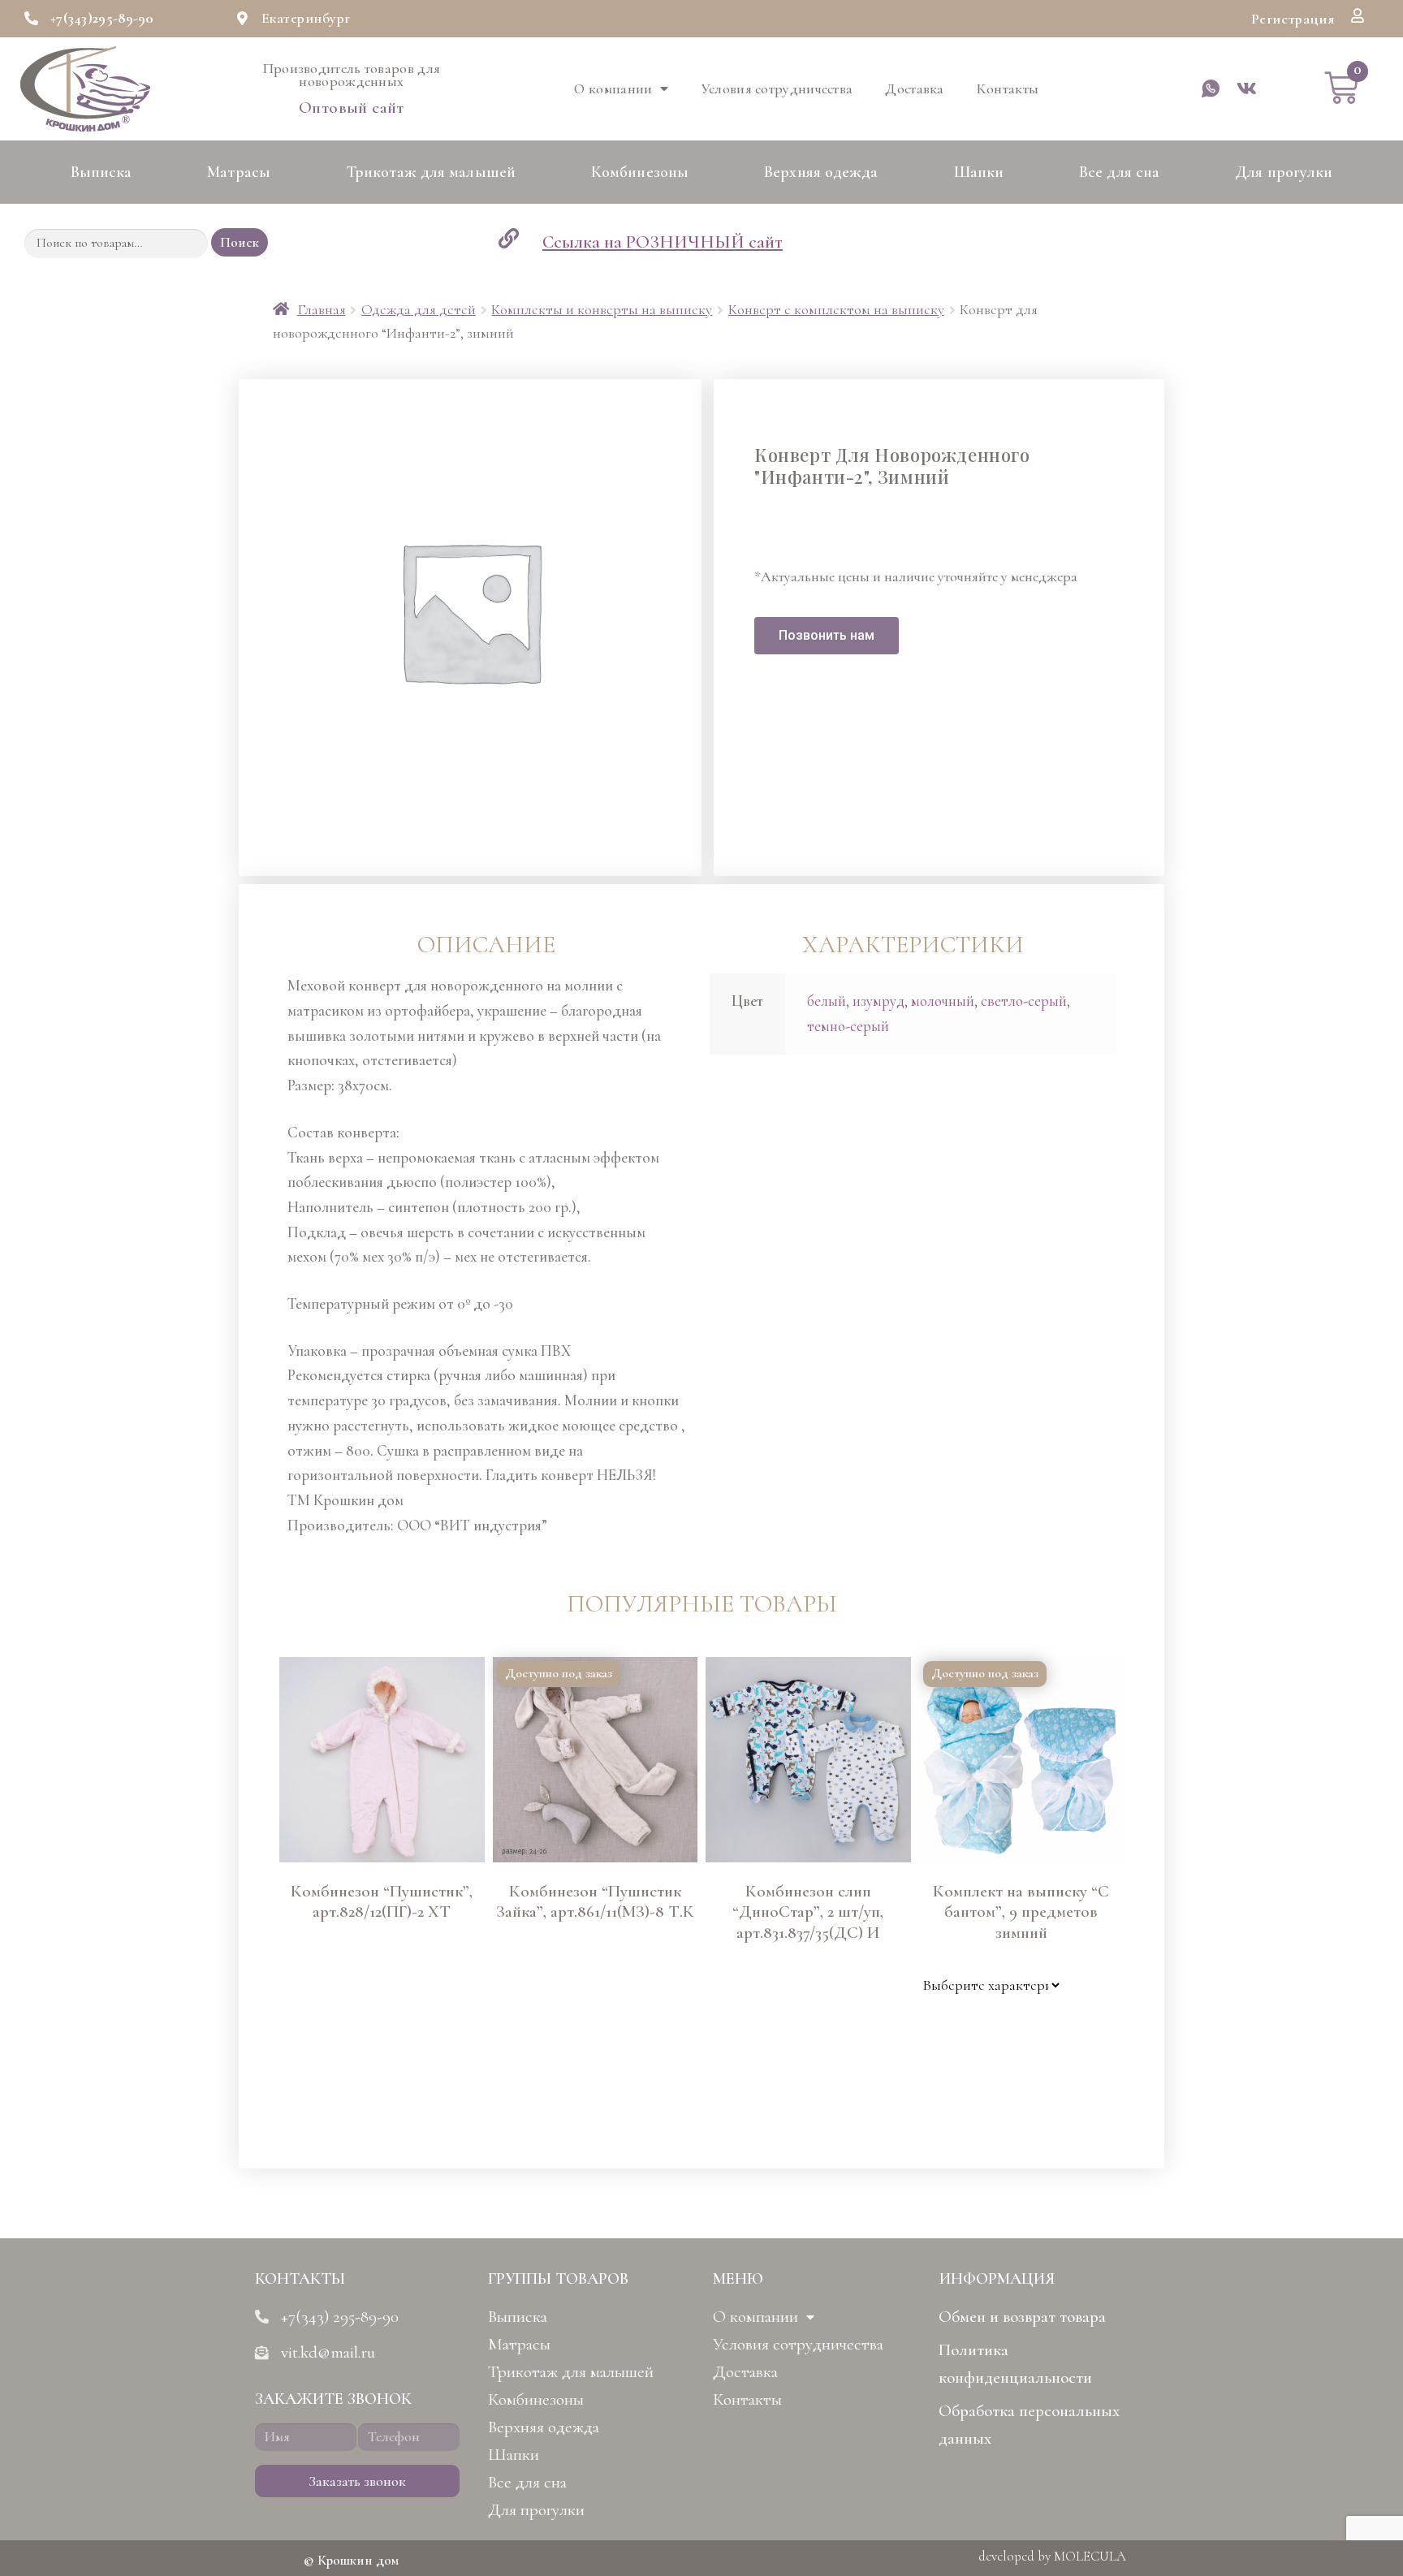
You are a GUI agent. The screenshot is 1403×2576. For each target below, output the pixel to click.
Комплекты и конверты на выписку (602, 309)
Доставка (914, 88)
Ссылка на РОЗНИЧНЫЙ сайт (663, 242)
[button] (1293, 19)
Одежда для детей (419, 309)
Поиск (240, 242)
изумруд (878, 1001)
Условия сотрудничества (777, 88)
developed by (1052, 2556)
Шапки (979, 172)
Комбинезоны (640, 172)
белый (827, 1001)
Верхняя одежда (821, 172)
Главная (322, 309)
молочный (943, 1001)
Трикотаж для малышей (431, 172)
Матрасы (239, 172)
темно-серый (848, 1026)
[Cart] (1341, 88)
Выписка (101, 172)
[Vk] (1246, 88)
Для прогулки (1284, 172)
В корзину (304, 2086)
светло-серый (1024, 1001)
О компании (613, 88)
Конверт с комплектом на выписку (836, 309)
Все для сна (1119, 172)
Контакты (1008, 88)
